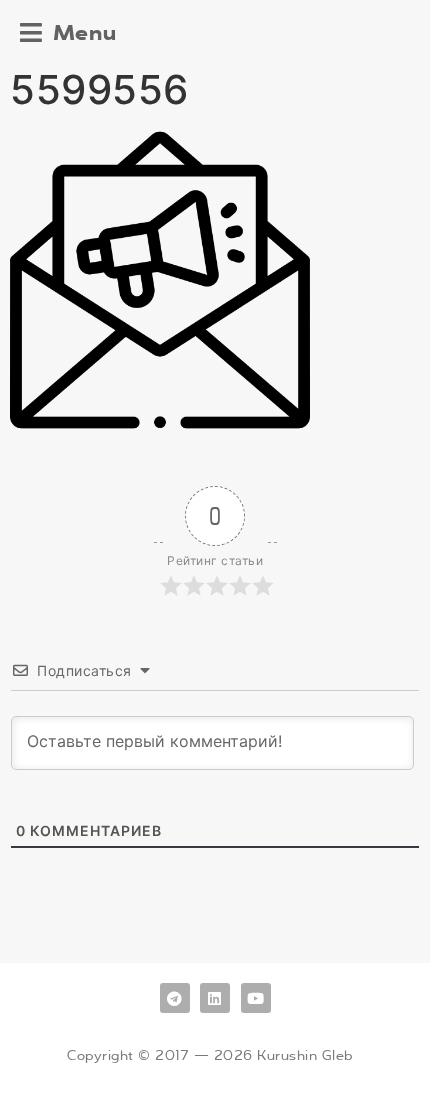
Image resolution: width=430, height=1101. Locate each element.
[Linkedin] (215, 998)
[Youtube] (256, 998)
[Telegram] (175, 998)
